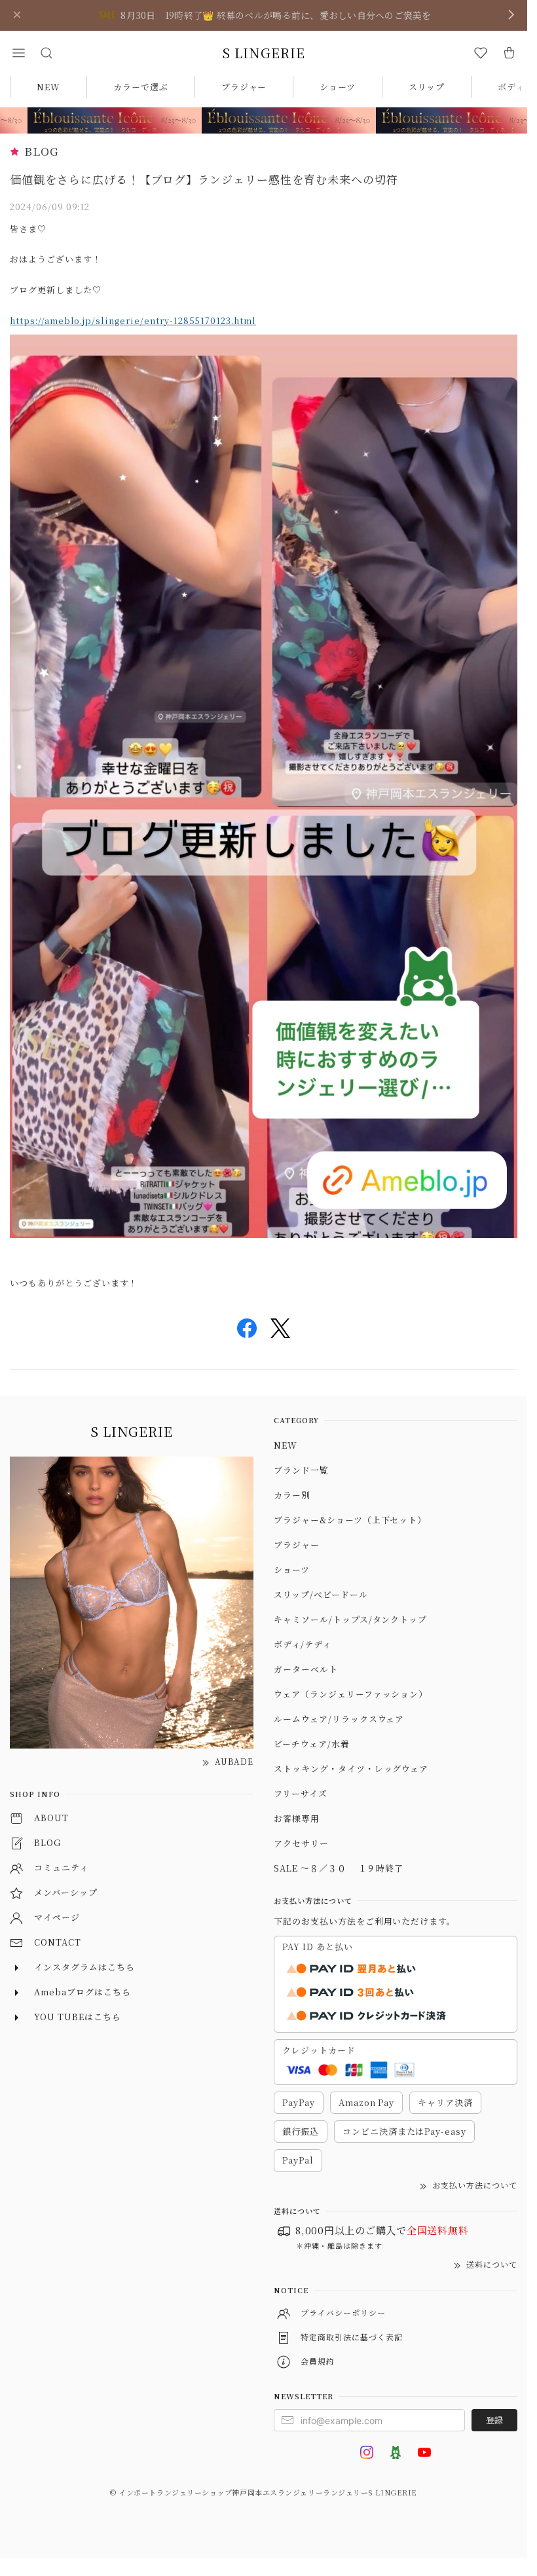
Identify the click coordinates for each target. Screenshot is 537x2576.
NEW (48, 87)
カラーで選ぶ (141, 87)
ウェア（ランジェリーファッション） (351, 1694)
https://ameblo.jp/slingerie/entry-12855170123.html (133, 320)
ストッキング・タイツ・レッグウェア (351, 1769)
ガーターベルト (306, 1669)
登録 (494, 2420)
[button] (18, 53)
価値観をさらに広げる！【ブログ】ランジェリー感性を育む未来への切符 (204, 179)
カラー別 (292, 1495)
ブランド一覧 (301, 1470)
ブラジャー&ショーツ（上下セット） (350, 1520)
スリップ (427, 87)
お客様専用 (297, 1818)
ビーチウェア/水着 (312, 1744)
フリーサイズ (301, 1793)
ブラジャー (244, 87)
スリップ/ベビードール (321, 1594)
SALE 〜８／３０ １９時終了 (339, 1868)
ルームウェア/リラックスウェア (339, 1719)
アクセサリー (301, 1843)
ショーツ (338, 87)
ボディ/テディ (303, 1644)
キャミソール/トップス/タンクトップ (350, 1619)
